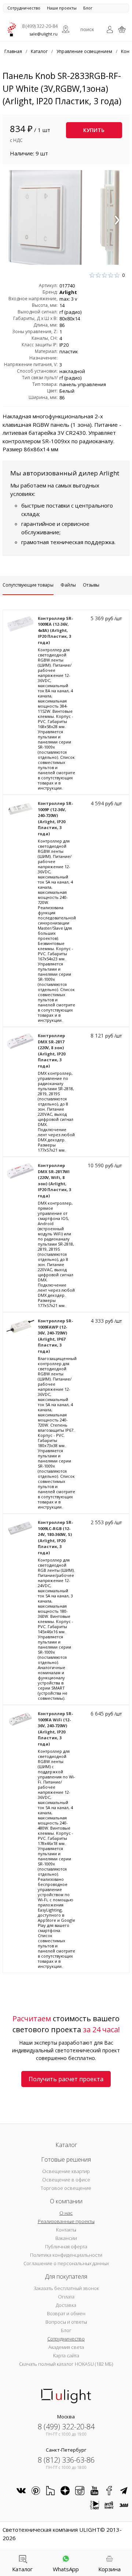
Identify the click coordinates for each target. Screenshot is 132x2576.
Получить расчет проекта (66, 2079)
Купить (94, 130)
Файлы (68, 585)
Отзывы (91, 585)
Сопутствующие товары (28, 585)
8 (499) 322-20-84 (40, 26)
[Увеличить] (66, 217)
